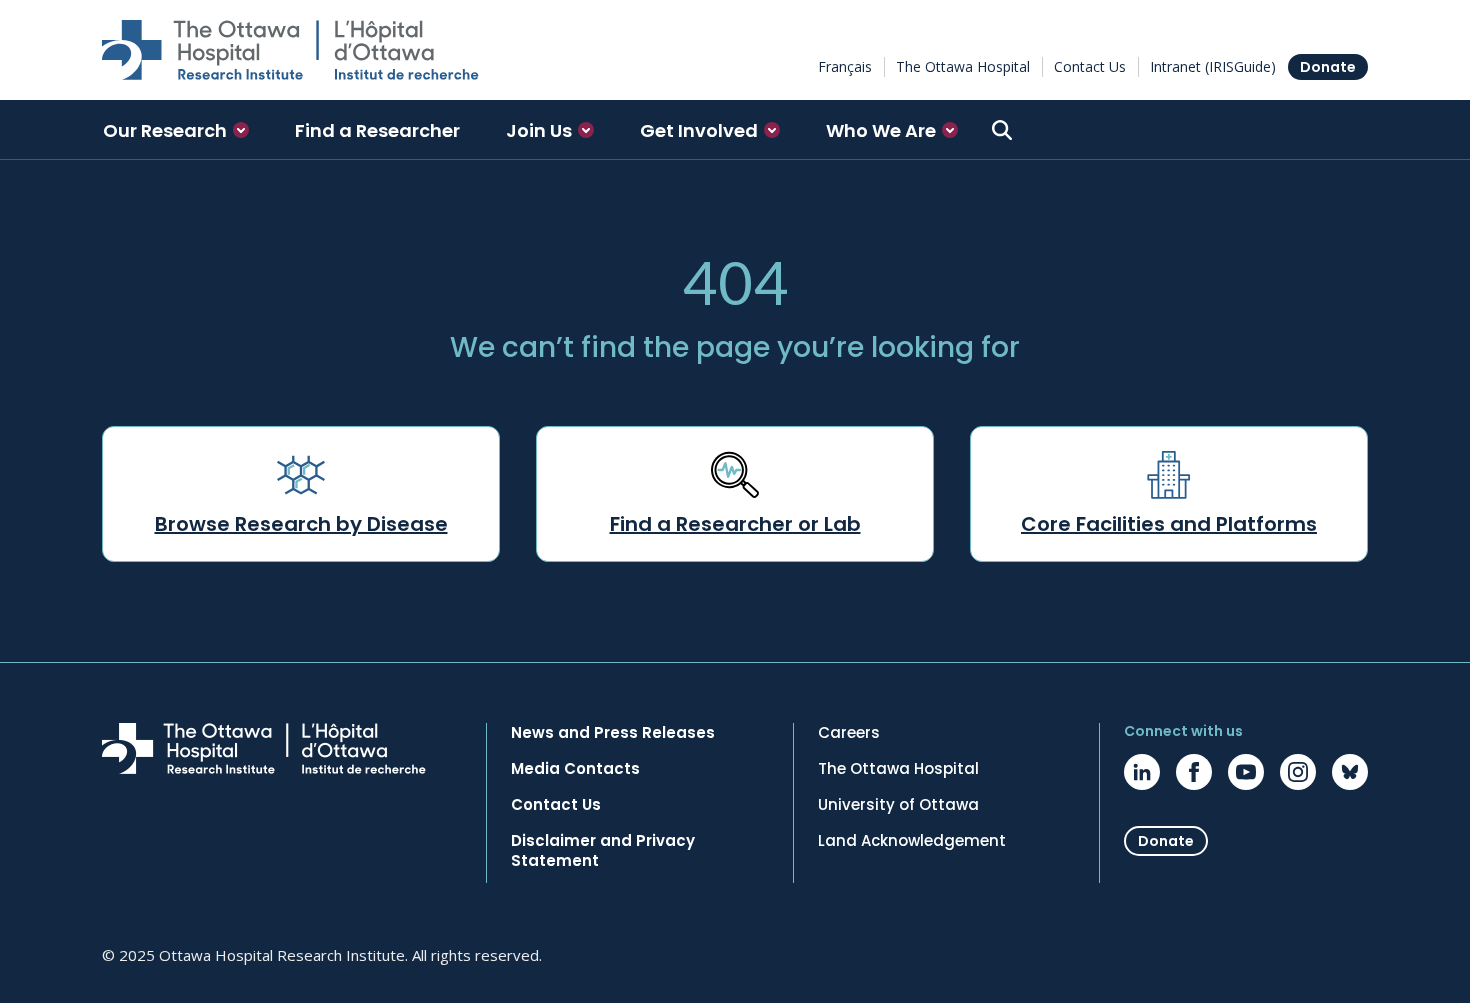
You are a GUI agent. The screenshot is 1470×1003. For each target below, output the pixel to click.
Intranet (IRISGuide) (1213, 66)
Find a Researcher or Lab (735, 524)
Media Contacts (575, 769)
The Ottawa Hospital (963, 66)
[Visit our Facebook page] (1194, 772)
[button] (176, 130)
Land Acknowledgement (912, 841)
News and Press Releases (613, 733)
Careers (849, 733)
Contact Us (1090, 66)
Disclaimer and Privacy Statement (603, 851)
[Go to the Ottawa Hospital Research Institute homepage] (290, 50)
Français (845, 66)
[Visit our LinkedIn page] (1142, 772)
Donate (1328, 67)
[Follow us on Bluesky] (1350, 772)
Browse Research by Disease (301, 524)
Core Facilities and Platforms (1169, 524)
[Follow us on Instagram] (1298, 772)
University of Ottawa (898, 805)
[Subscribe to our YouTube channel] (1246, 772)
